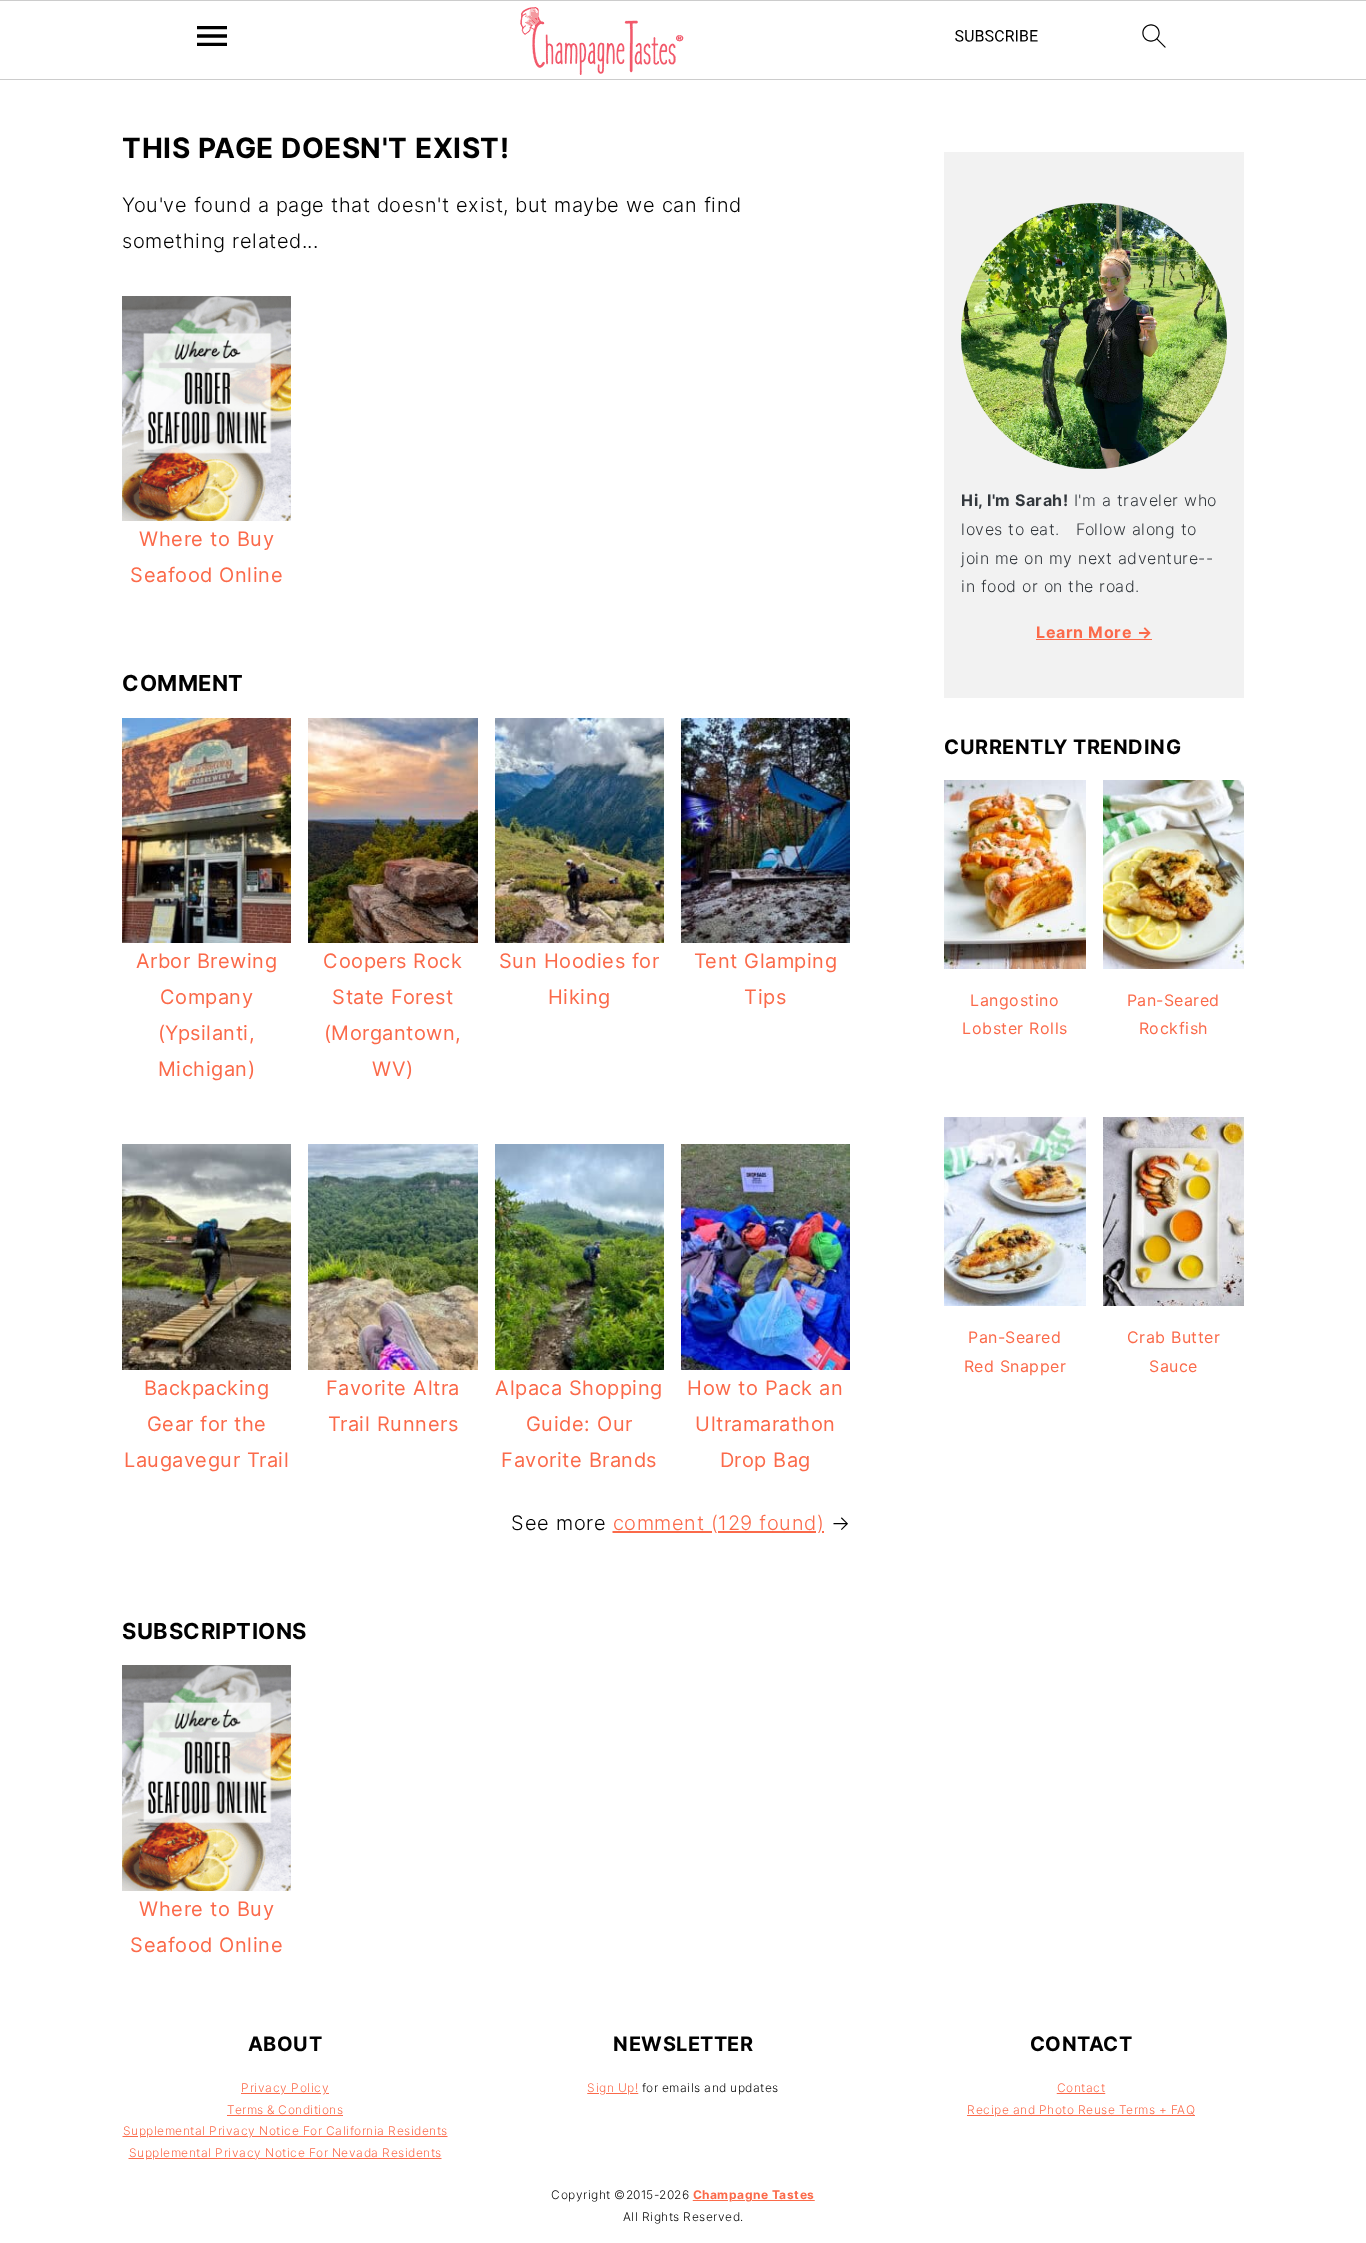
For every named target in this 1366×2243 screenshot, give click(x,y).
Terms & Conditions (285, 2109)
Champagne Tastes (754, 2194)
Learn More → (1094, 632)
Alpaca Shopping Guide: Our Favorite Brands (579, 1424)
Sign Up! (612, 2087)
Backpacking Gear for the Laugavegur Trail (206, 1424)
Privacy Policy (285, 2087)
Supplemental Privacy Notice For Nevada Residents (285, 2152)
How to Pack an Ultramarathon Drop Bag (765, 1424)
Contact (1081, 2087)
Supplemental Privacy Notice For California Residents (285, 2130)
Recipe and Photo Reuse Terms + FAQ (1081, 2109)
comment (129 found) (719, 1523)
